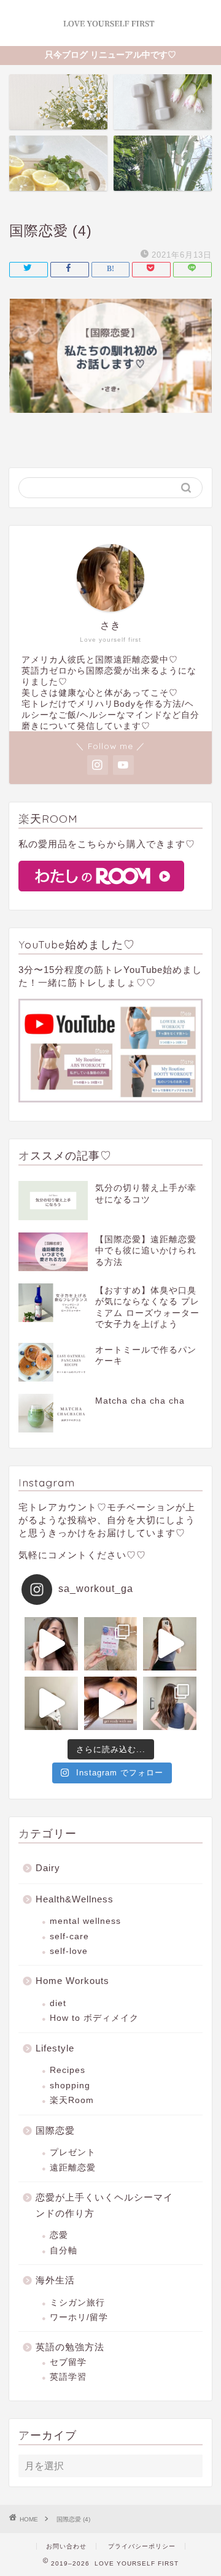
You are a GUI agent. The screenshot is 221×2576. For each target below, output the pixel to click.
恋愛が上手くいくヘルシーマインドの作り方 (104, 2205)
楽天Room (72, 2100)
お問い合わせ (66, 2546)
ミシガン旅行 (77, 2303)
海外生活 (55, 2280)
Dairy (48, 1868)
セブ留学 (68, 2362)
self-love (69, 1951)
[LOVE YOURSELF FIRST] (110, 35)
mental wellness (85, 1921)
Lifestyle (55, 2048)
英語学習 (68, 2377)
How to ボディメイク (94, 2018)
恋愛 (59, 2235)
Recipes (68, 2070)
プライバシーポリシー (142, 2546)
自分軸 (64, 2251)
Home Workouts (72, 1981)
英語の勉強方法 (70, 2347)
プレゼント (73, 2152)
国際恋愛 (55, 2130)
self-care (69, 1936)
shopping (70, 2086)
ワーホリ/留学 (79, 2317)
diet (58, 2003)
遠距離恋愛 (73, 2168)
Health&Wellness (75, 1899)
